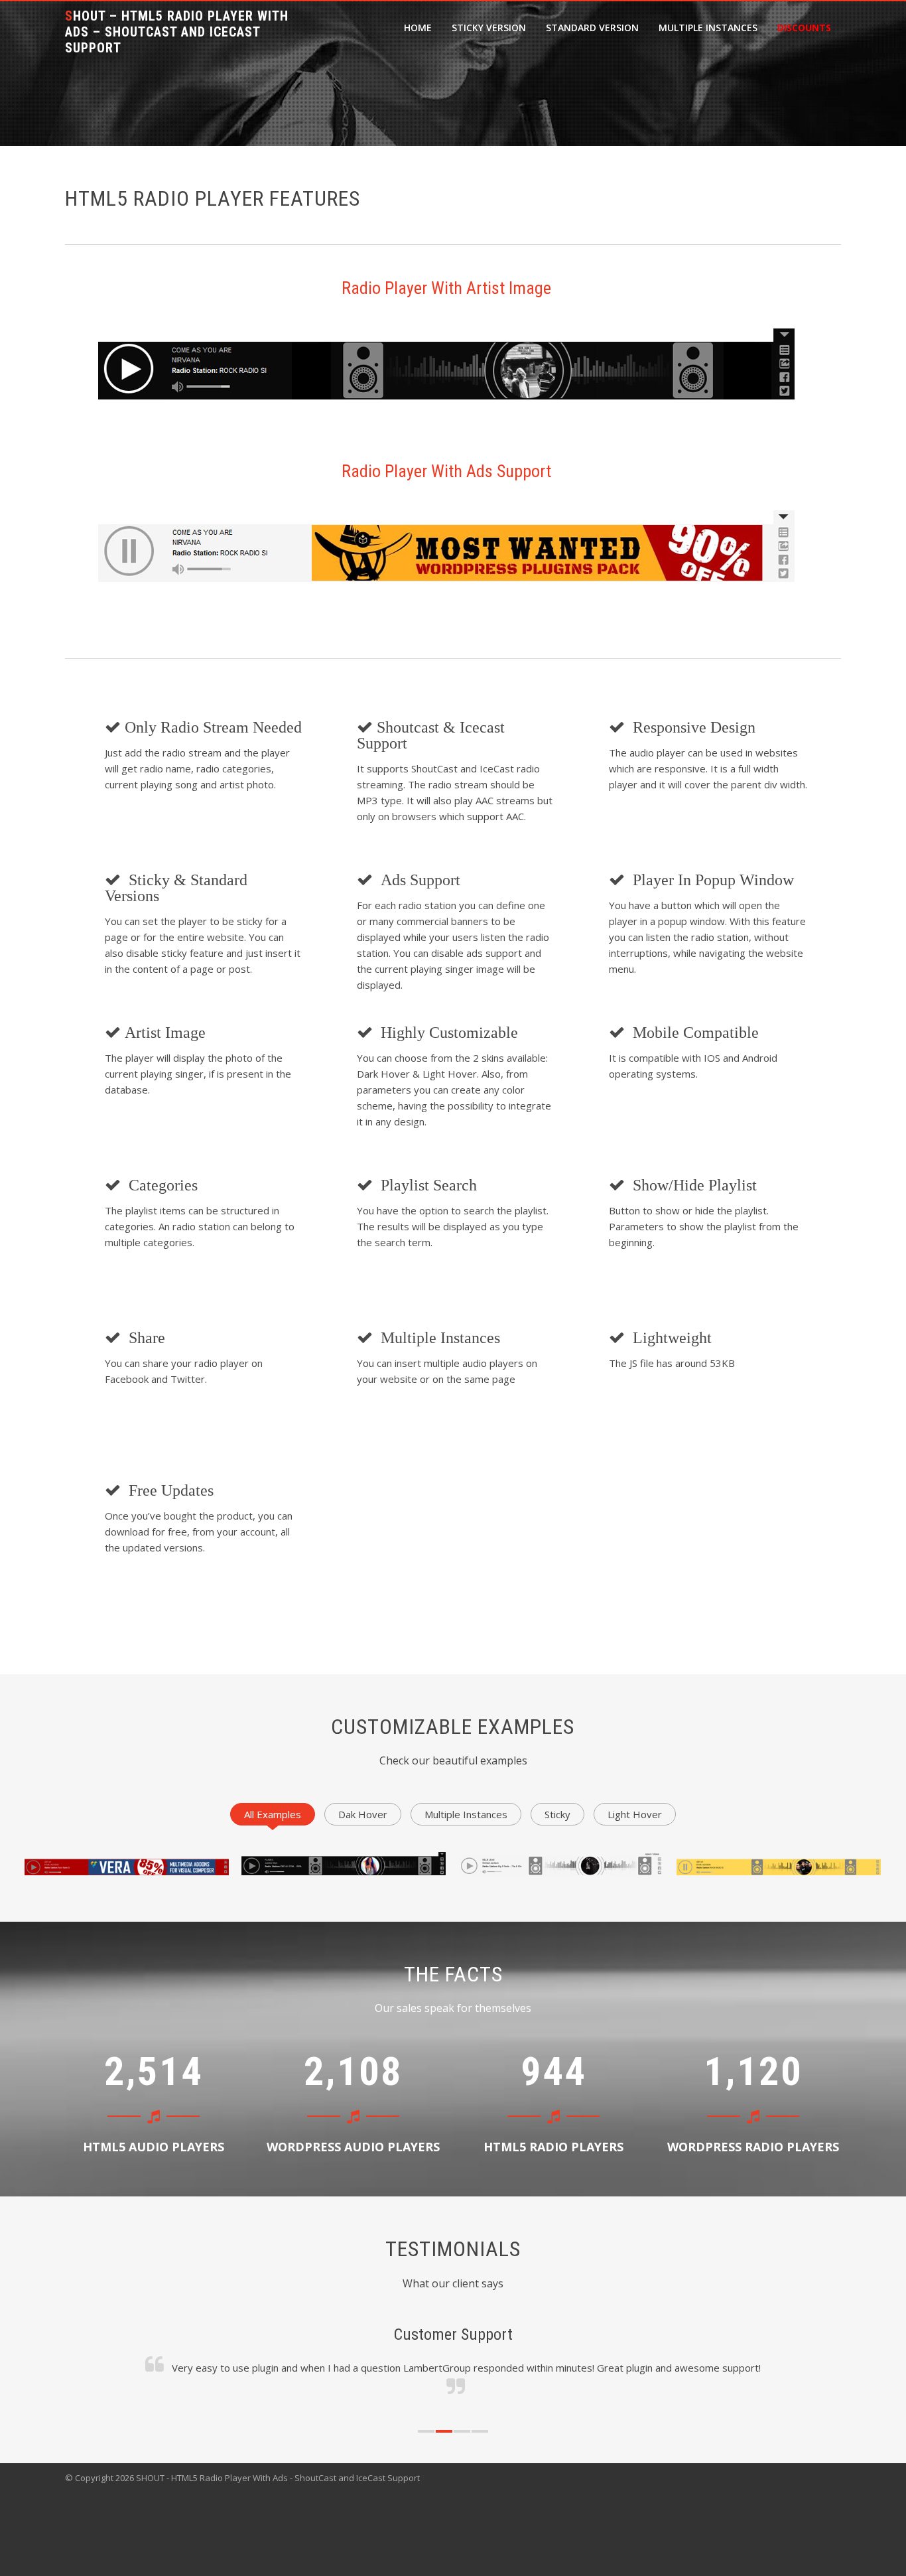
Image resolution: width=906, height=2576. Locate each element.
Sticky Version (489, 28)
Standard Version (592, 28)
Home (418, 28)
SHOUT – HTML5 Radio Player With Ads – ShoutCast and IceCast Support (177, 32)
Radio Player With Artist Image (446, 288)
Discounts (804, 28)
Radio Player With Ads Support (446, 471)
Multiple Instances (708, 28)
